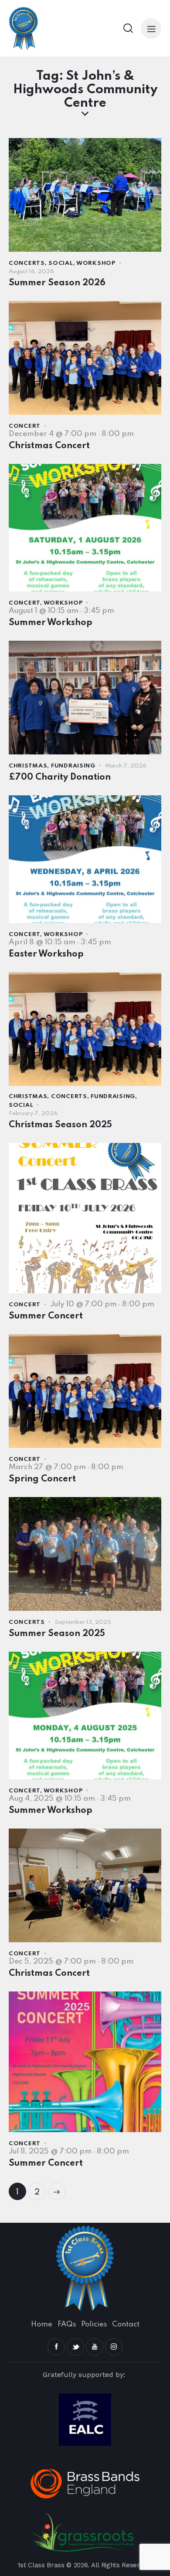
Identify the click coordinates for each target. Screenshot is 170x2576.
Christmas (28, 766)
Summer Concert (46, 1316)
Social (61, 263)
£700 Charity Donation (60, 778)
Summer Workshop (51, 623)
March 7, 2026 (126, 766)
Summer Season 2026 (57, 283)
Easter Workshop (46, 954)
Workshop (96, 263)
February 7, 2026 (33, 1114)
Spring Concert (42, 1479)
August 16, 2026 (31, 272)
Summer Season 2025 (57, 1634)
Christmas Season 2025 (60, 1125)
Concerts (27, 263)
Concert (25, 426)
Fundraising (73, 766)
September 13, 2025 (83, 1622)
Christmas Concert (49, 446)
